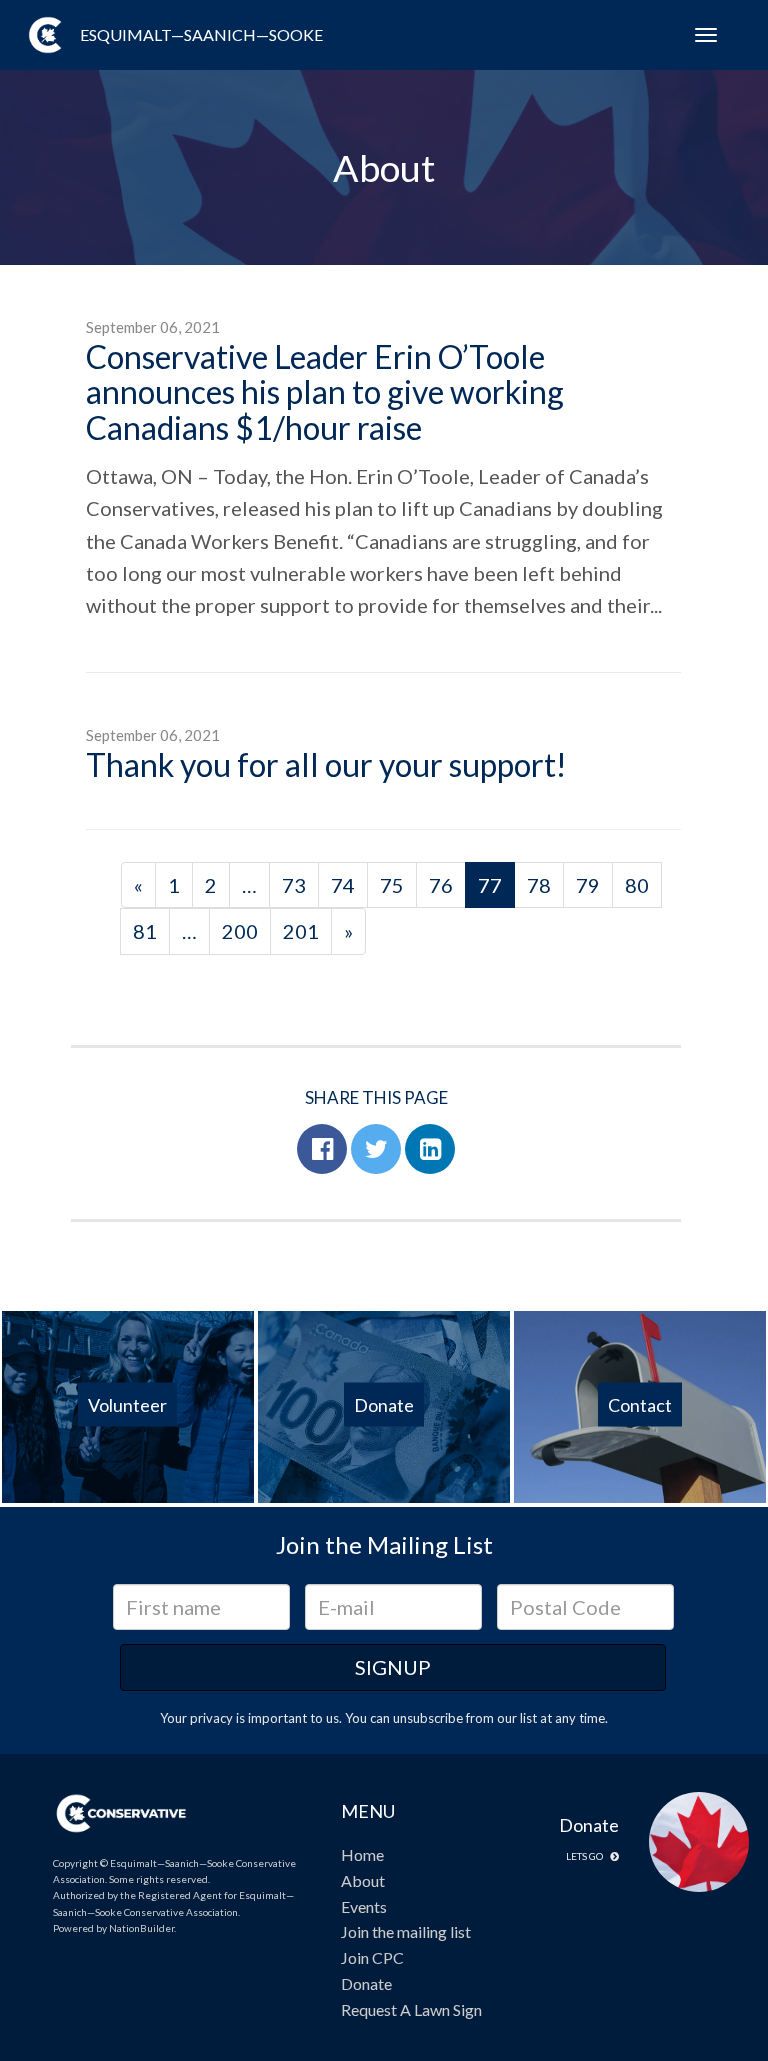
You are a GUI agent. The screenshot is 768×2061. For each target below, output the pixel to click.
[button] (322, 1149)
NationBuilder (141, 1928)
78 (539, 885)
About (363, 1880)
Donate (366, 1983)
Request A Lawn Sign (411, 2009)
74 (343, 885)
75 (392, 885)
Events (364, 1906)
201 (301, 931)
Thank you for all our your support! (326, 764)
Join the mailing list (406, 1931)
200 (240, 931)
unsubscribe (428, 1718)
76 (441, 885)
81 (145, 931)
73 (294, 885)
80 (637, 885)
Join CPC (372, 1957)
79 (588, 885)
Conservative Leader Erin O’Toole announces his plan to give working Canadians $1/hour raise (325, 391)
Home (362, 1854)
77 (490, 885)
